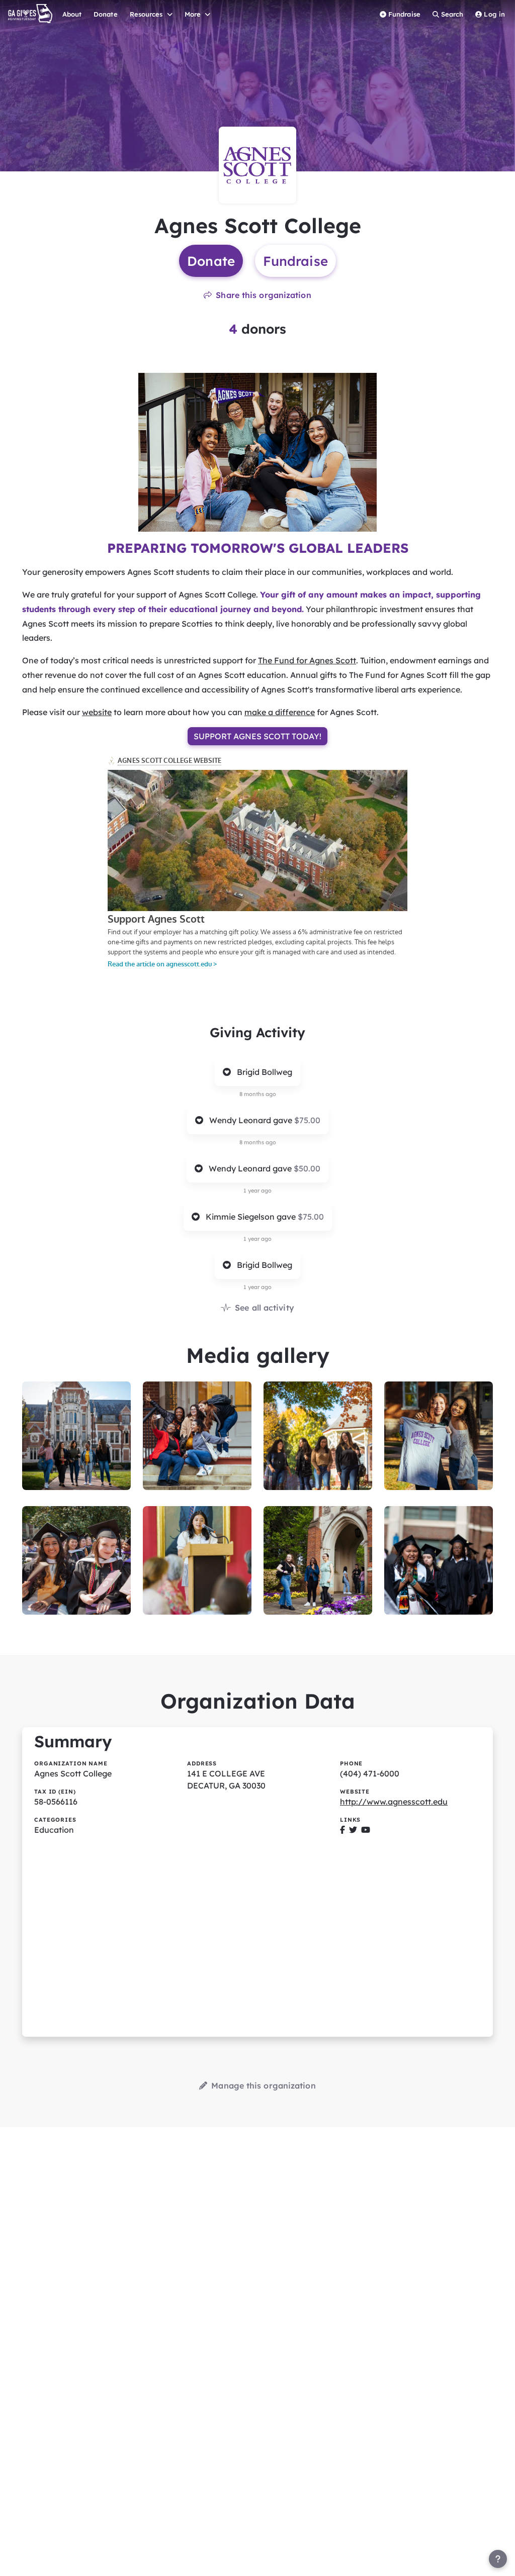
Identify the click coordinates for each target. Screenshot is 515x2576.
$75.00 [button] (307, 1120)
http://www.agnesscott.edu (394, 1802)
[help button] (498, 2559)
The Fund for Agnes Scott (307, 660)
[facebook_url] (342, 1830)
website (97, 712)
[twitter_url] (353, 1830)
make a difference (280, 712)
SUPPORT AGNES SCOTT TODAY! (257, 736)
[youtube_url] (366, 1830)
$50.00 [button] (307, 1168)
